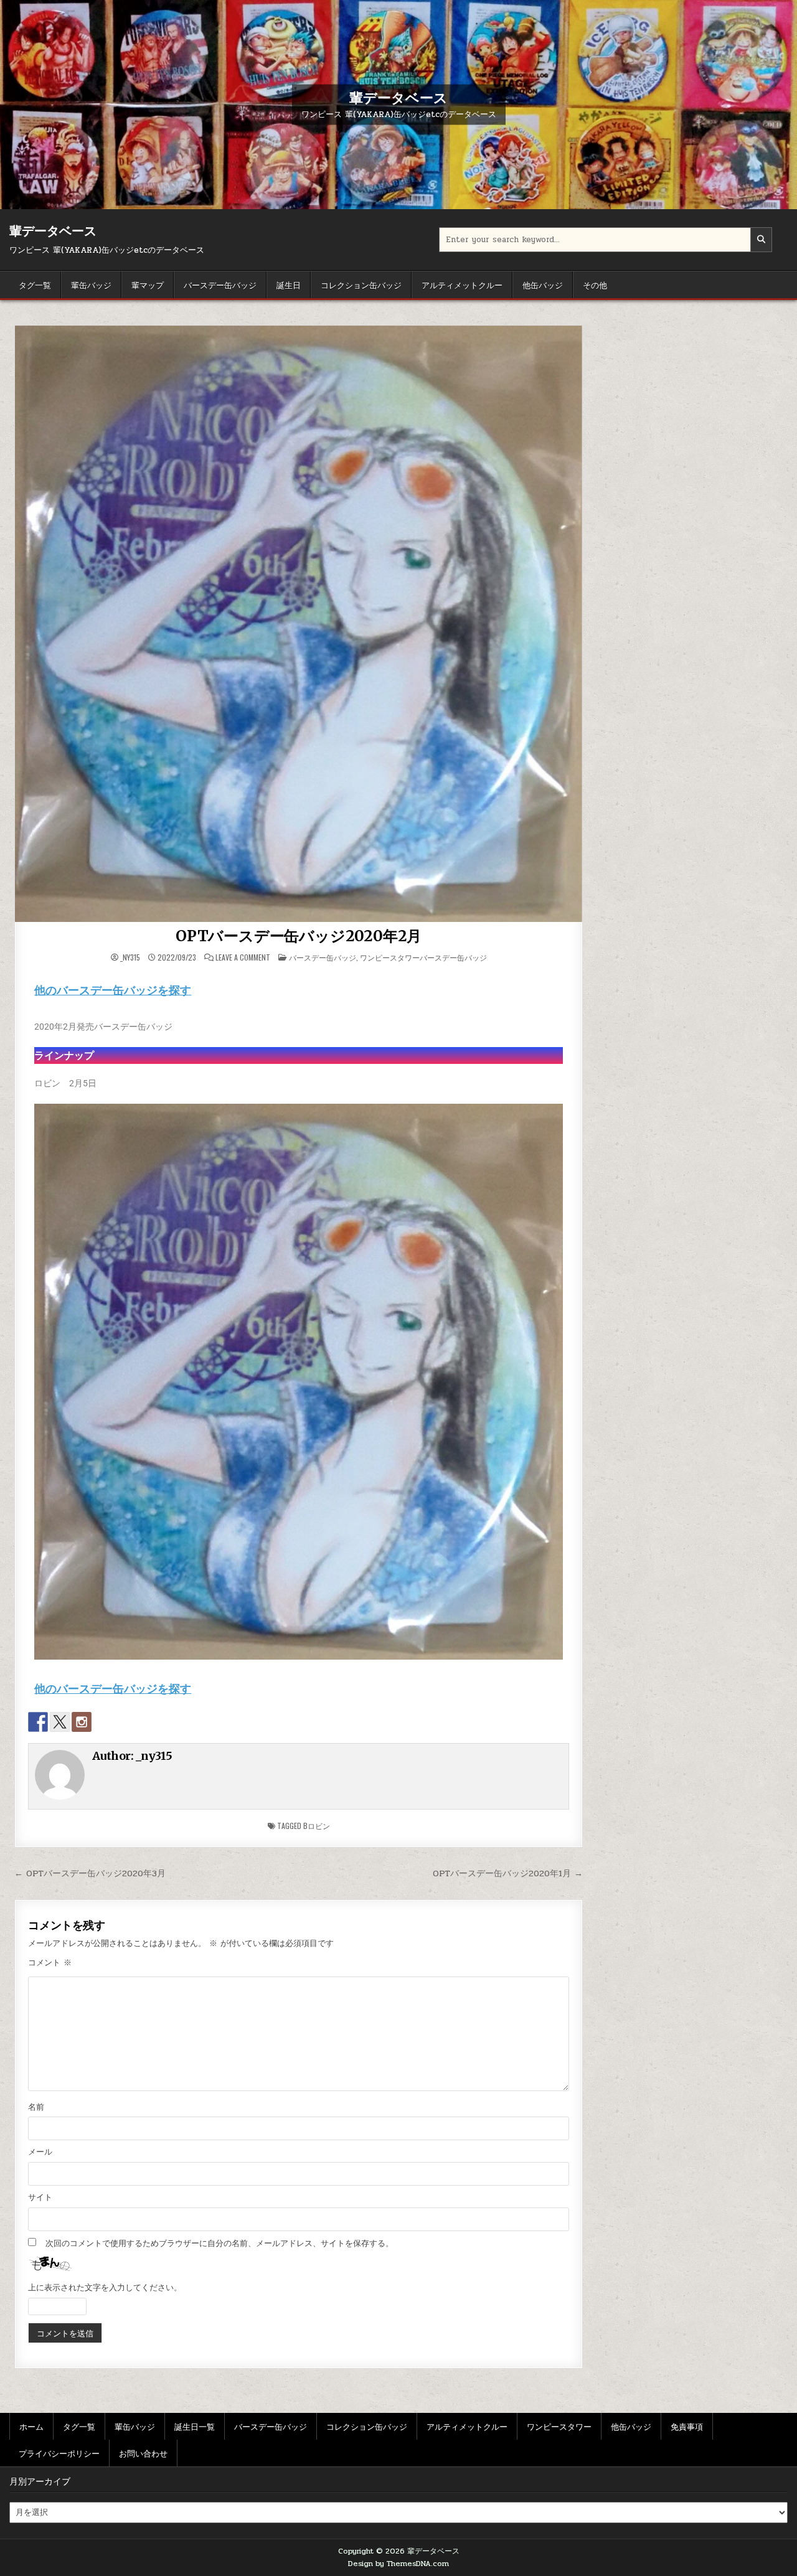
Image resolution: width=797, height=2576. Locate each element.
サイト (40, 2198)
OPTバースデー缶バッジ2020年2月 (299, 936)
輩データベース (398, 97)
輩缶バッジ (91, 284)
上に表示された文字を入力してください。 (105, 2288)
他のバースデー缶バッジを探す (113, 990)
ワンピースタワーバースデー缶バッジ (423, 957)
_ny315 (130, 957)
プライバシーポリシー (59, 2453)
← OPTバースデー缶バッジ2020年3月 (90, 1873)
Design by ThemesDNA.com (398, 2564)
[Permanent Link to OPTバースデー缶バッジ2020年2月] (299, 624)
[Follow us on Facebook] (38, 1722)
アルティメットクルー (462, 284)
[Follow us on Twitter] (60, 1722)
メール (40, 2152)
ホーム (31, 2426)
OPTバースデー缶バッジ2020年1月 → (508, 1873)
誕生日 (289, 284)
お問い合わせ (143, 2453)
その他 (595, 284)
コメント (50, 1963)
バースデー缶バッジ (220, 284)
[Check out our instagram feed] (82, 1722)
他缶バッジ (543, 284)
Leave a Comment (243, 957)
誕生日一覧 (195, 2426)
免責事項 (687, 2426)
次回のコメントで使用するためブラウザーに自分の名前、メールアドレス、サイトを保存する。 (219, 2244)
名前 (36, 2107)
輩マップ (148, 284)
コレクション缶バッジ (361, 284)
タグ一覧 (35, 284)
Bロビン (317, 1826)
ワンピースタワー (559, 2426)
